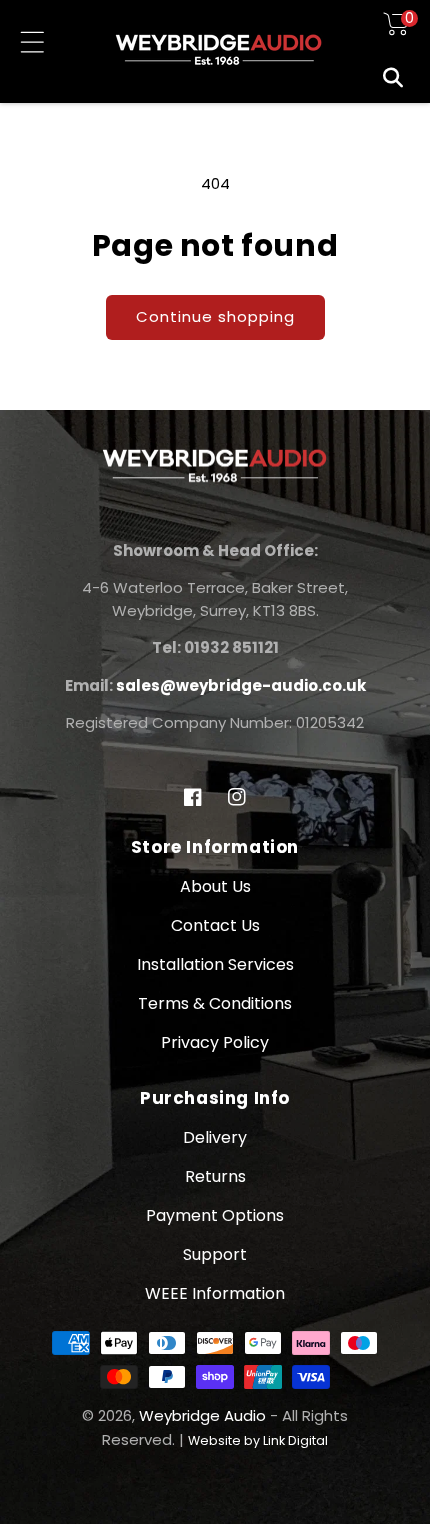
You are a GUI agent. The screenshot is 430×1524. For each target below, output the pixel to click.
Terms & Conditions (215, 1003)
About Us (215, 886)
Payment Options (215, 1215)
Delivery (215, 1137)
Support (215, 1254)
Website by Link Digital (258, 1440)
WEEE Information (215, 1293)
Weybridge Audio (202, 1415)
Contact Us (215, 925)
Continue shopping (215, 316)
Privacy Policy (215, 1042)
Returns (215, 1176)
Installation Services (215, 964)
